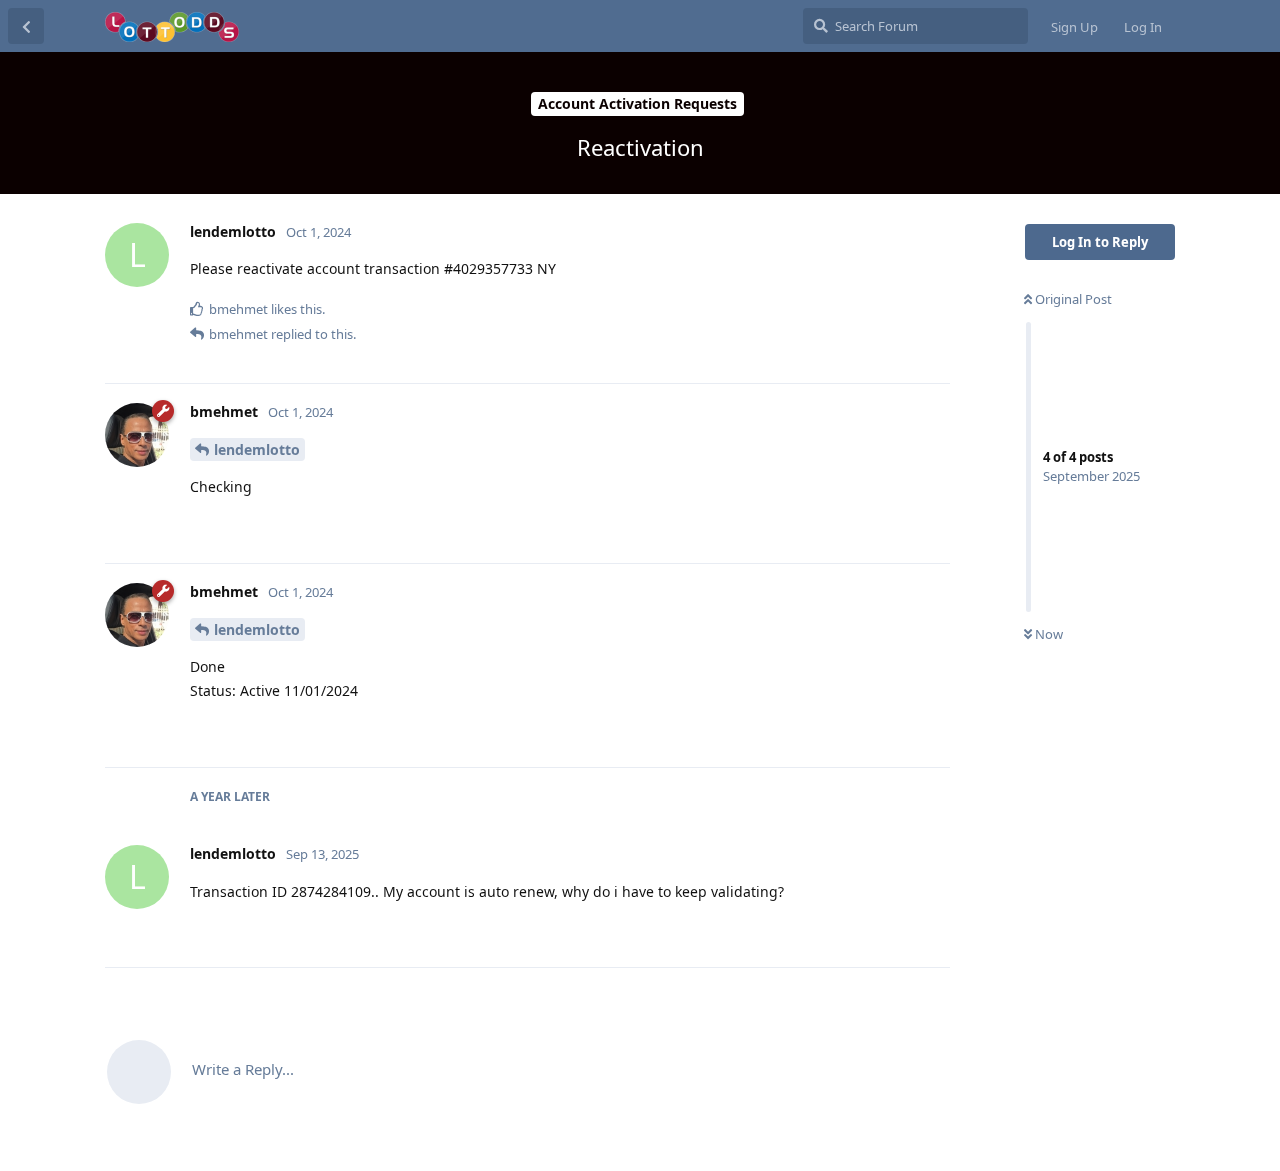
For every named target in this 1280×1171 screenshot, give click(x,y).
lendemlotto (257, 449)
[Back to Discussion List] (26, 26)
